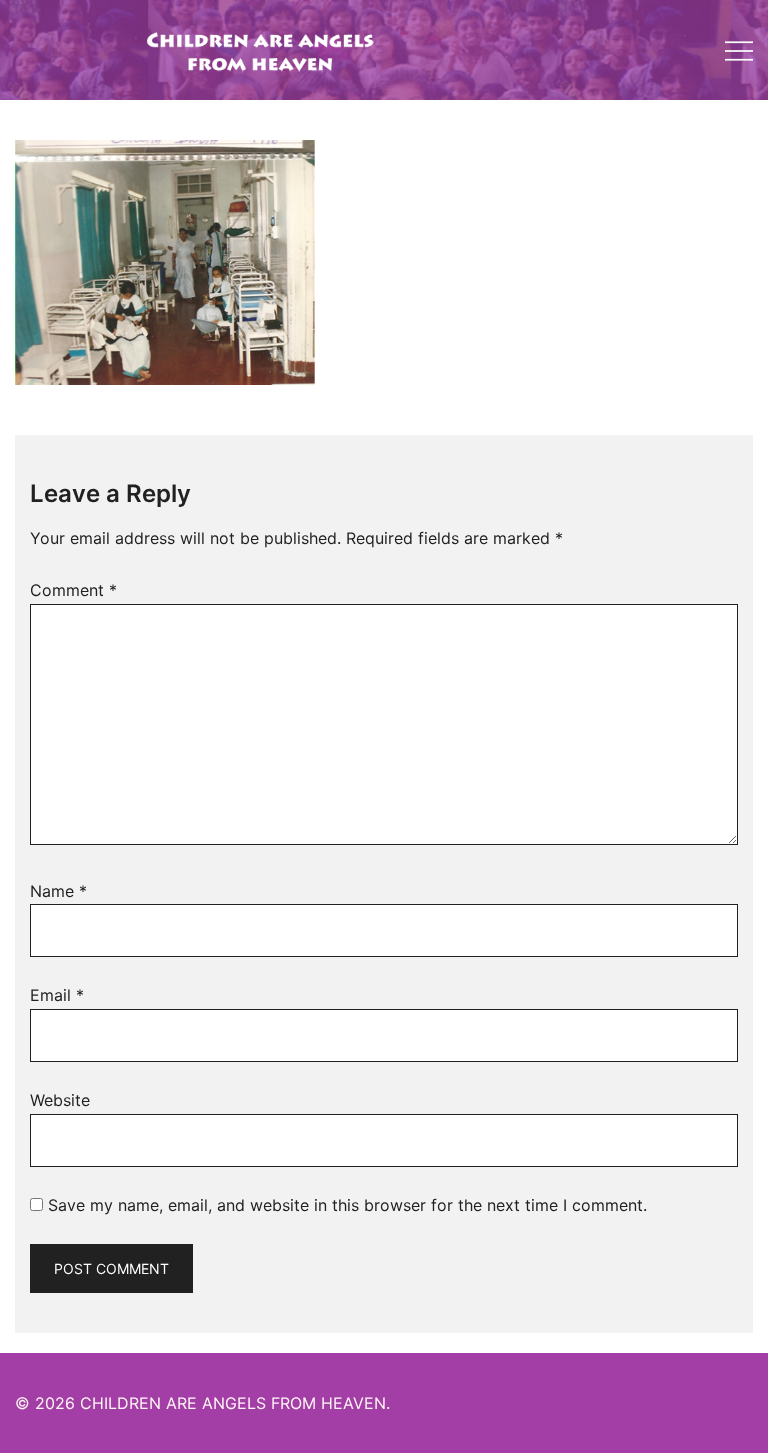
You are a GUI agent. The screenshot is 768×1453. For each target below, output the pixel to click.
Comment (73, 590)
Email (57, 995)
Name (58, 891)
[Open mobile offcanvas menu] (739, 50)
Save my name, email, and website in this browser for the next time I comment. (347, 1205)
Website (60, 1100)
